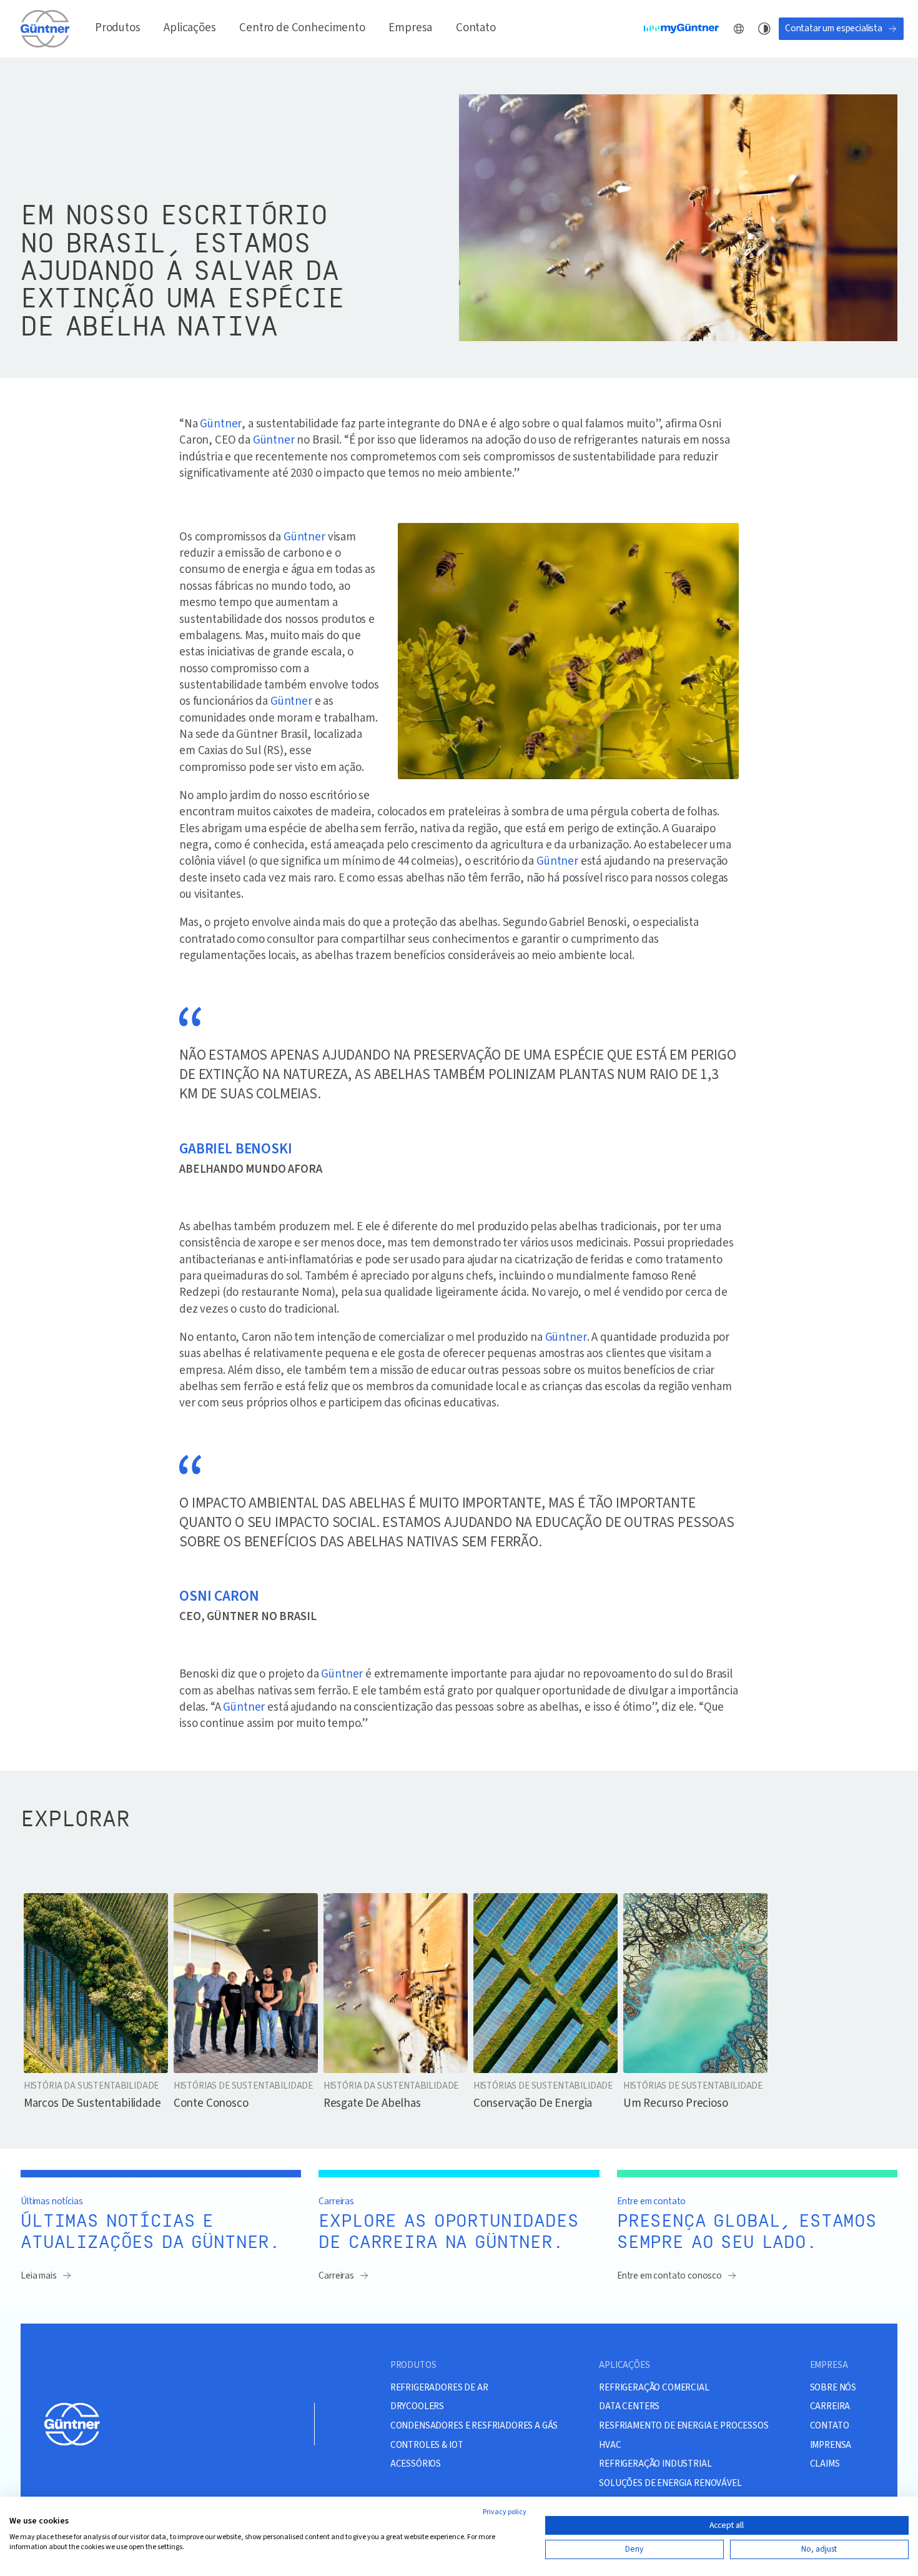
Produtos (118, 28)
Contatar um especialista (834, 28)
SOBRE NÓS (833, 2387)
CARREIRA (830, 2406)
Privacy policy (505, 2512)
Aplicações (190, 28)
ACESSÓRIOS (416, 2464)
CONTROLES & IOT (427, 2445)
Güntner (221, 424)
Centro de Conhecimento (302, 28)
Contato (476, 28)
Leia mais (39, 2275)
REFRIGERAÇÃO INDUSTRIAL (655, 2464)
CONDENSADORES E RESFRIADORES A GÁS (474, 2425)
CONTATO (830, 2425)
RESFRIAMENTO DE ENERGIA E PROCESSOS (684, 2425)
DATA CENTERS (629, 2406)
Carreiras (336, 2275)
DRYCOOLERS (417, 2406)
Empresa (410, 28)
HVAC (610, 2445)
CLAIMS (825, 2464)
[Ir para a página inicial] (46, 28)
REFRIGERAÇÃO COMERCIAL (654, 2387)
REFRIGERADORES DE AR (439, 2387)
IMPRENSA (831, 2445)
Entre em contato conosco (669, 2275)
